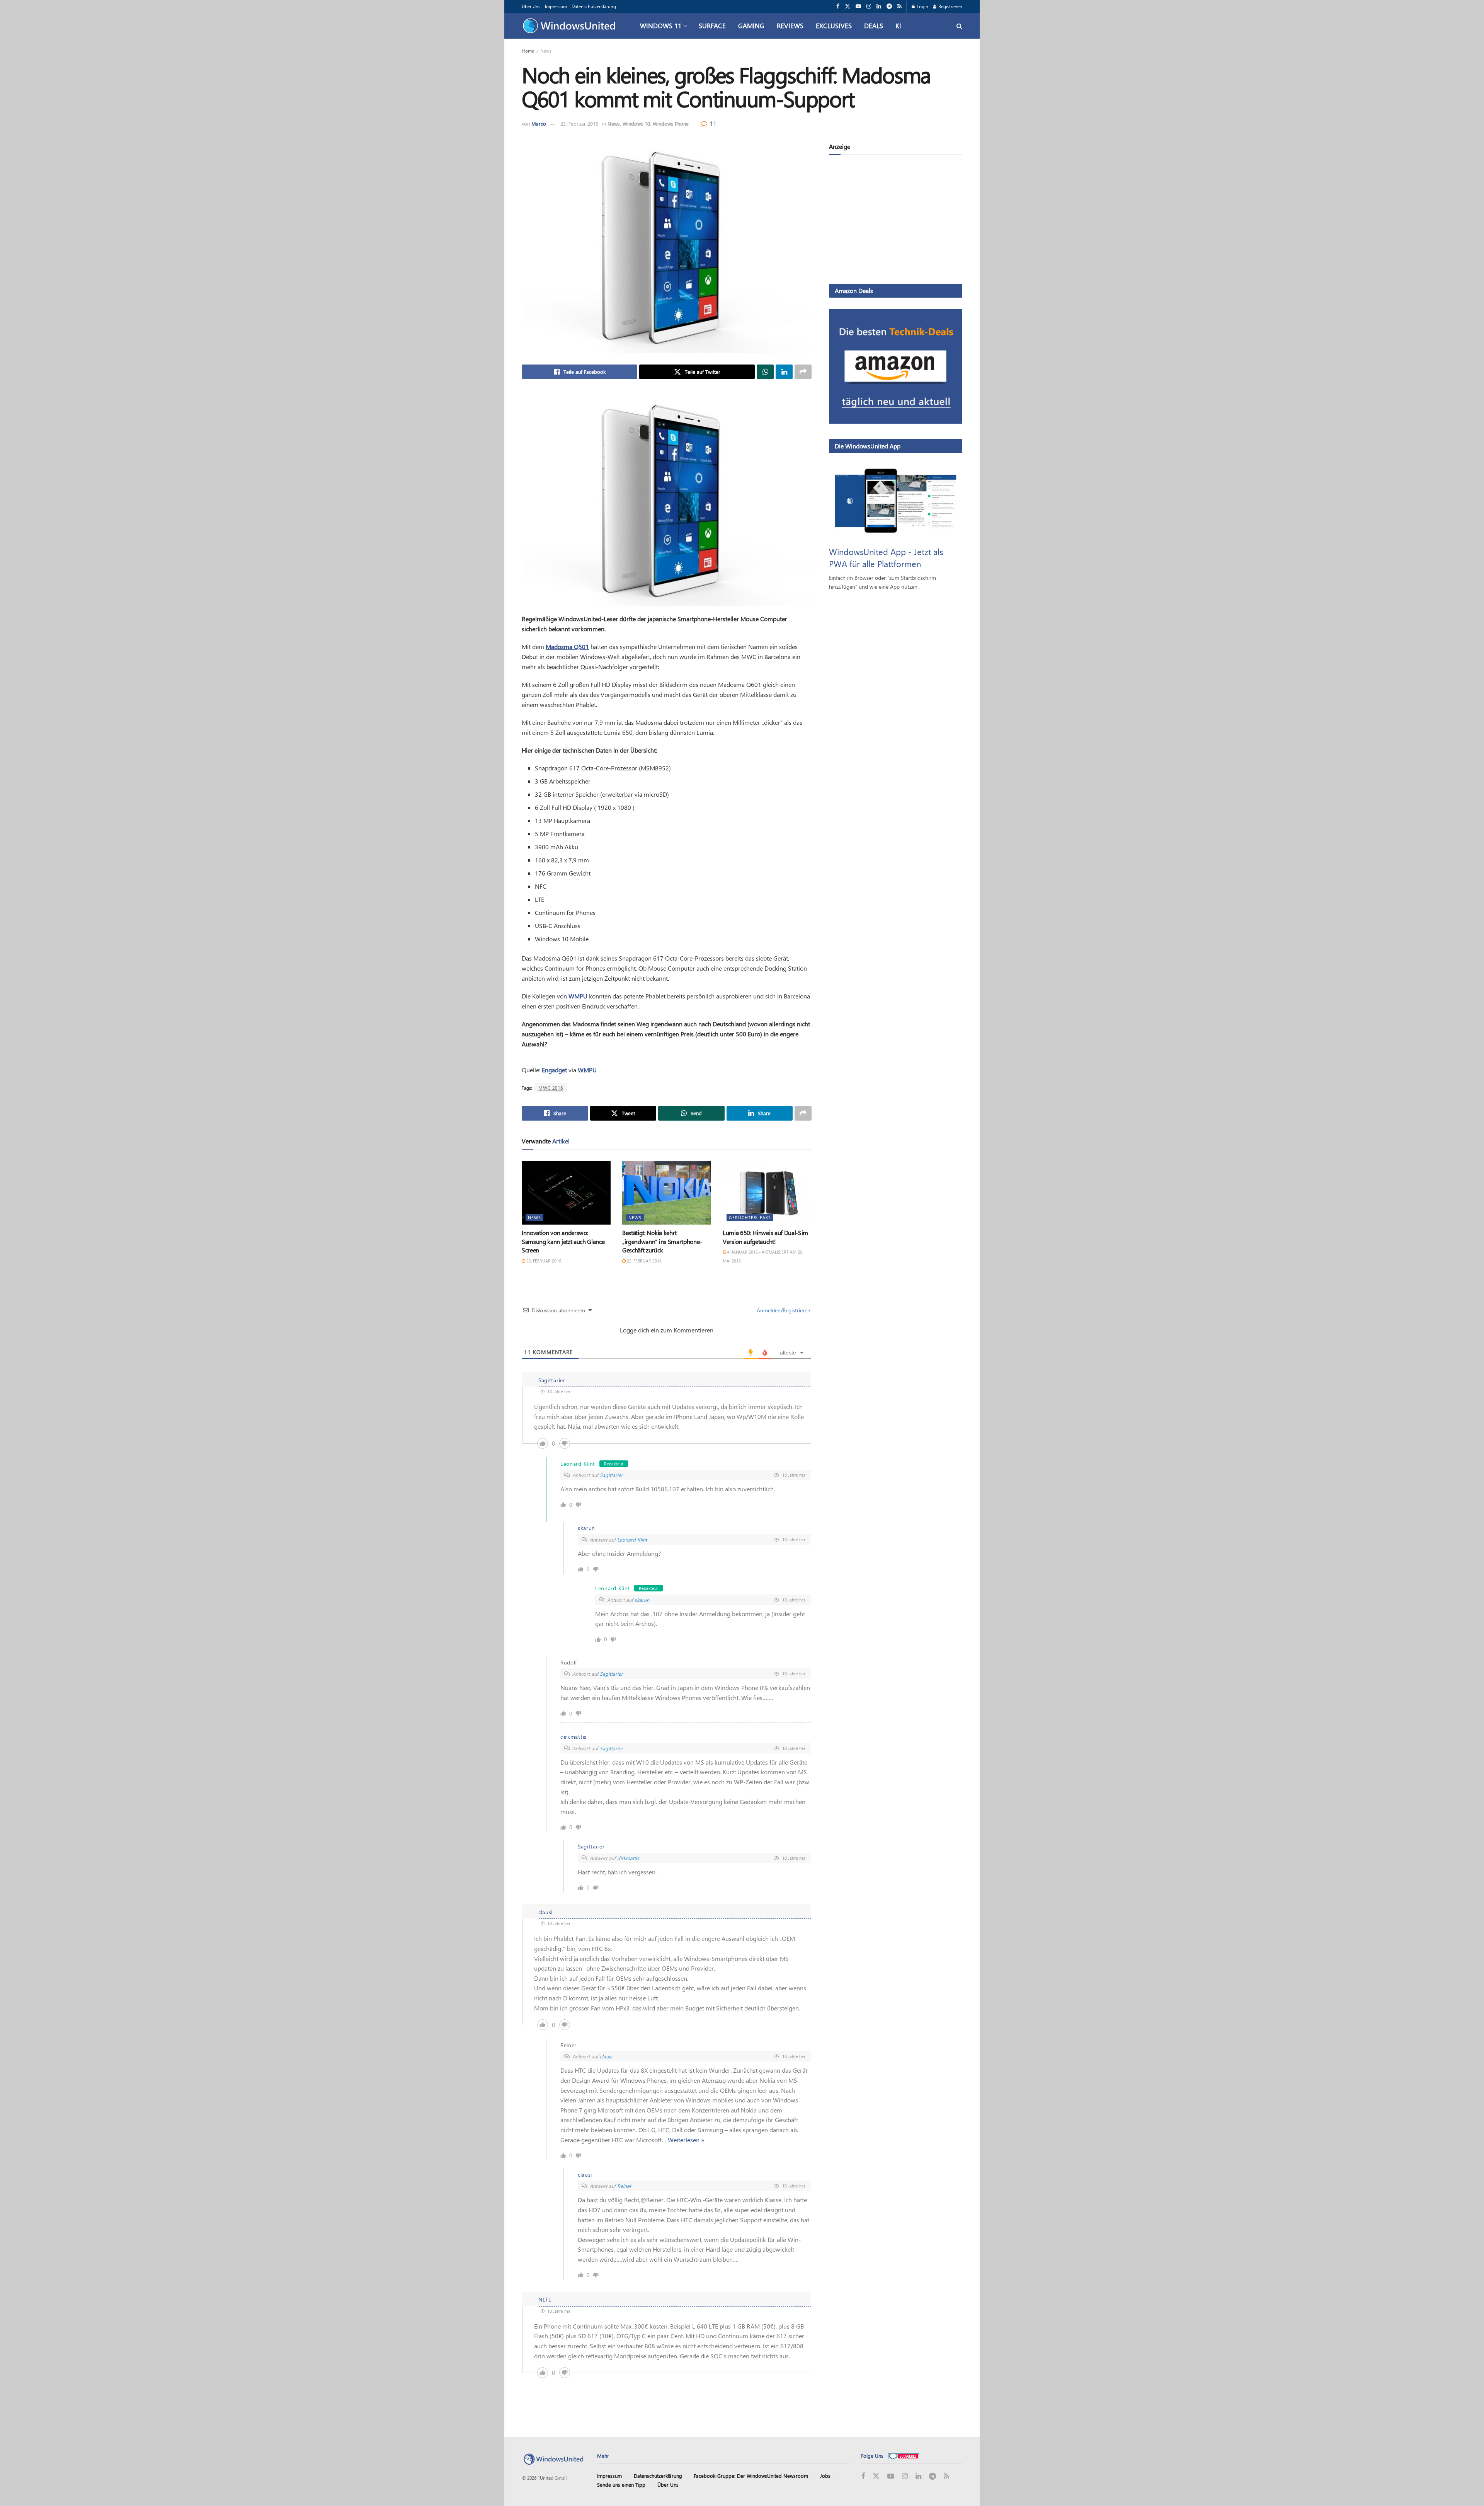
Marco (539, 124)
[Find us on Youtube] (858, 6)
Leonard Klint (632, 1539)
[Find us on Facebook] (838, 6)
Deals (874, 26)
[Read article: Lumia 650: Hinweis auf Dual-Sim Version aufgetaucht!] (767, 1193)
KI (898, 26)
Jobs (825, 2476)
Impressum (556, 6)
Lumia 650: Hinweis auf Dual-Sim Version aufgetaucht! (765, 1237)
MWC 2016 (551, 1088)
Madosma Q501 (567, 647)
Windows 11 (661, 26)
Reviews (790, 26)
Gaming (751, 26)
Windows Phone (671, 124)
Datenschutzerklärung (594, 6)
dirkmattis (628, 1858)
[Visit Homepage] (571, 26)
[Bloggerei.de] (904, 2456)
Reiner (624, 2186)
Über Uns (531, 6)
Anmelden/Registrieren (783, 1310)
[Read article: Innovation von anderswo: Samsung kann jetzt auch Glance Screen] (566, 1193)
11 (712, 123)
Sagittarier (611, 1475)
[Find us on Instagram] (869, 6)
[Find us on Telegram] (889, 6)
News (546, 51)
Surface (712, 26)
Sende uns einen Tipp (621, 2485)
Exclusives (834, 26)
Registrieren (950, 6)
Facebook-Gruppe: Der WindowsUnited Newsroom (751, 2476)
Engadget (554, 1070)
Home (528, 51)
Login (922, 6)
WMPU (578, 996)
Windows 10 (636, 124)
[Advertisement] (896, 221)
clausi (606, 2056)
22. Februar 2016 (543, 1261)
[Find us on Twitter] (848, 6)
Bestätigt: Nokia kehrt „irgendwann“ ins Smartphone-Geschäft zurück (662, 1241)
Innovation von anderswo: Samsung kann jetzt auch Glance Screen (563, 1241)
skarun (642, 1600)
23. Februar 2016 (579, 124)
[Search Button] (959, 26)
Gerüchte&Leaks (750, 1217)
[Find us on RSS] (899, 6)
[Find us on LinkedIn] (879, 6)
